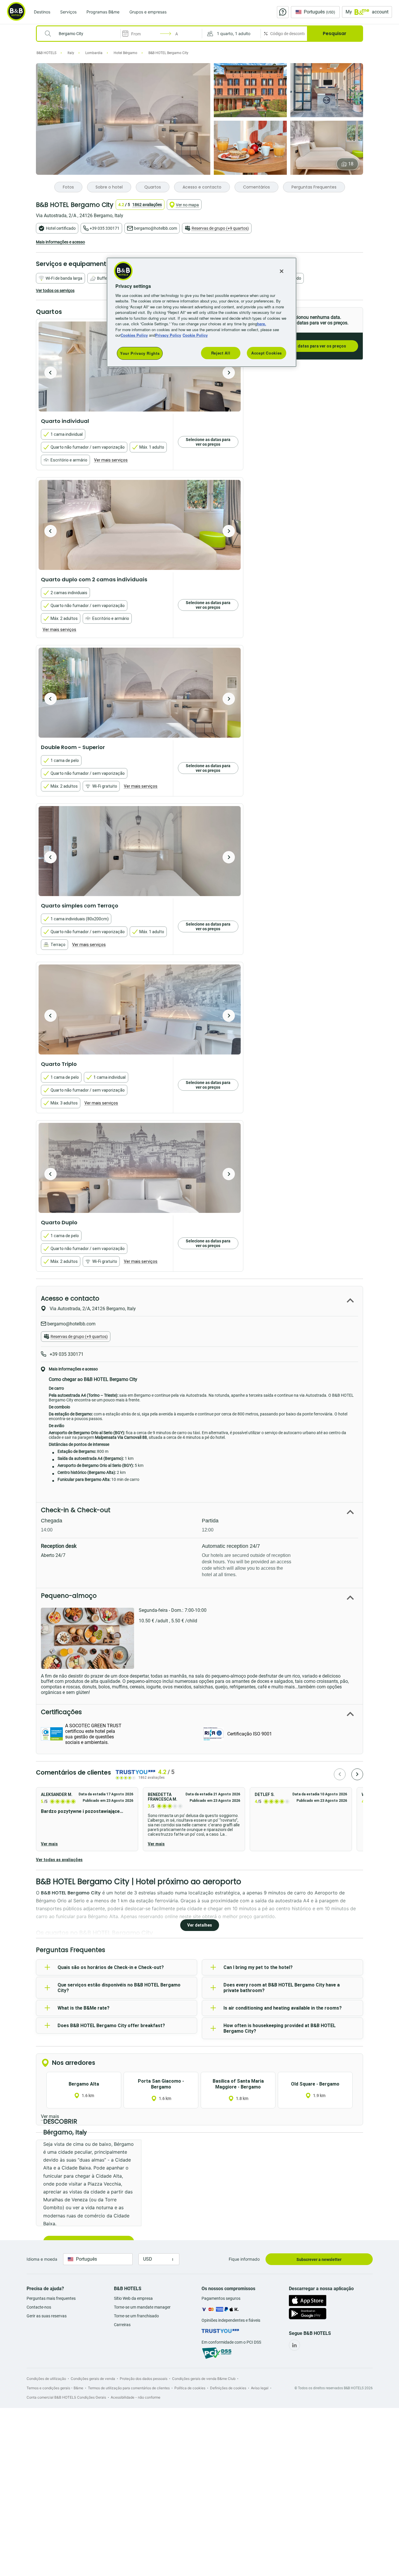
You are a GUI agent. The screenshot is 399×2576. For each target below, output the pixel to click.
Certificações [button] (61, 1712)
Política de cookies (190, 2388)
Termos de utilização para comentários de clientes (129, 2388)
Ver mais (49, 1844)
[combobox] (82, 34)
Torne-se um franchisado (136, 2316)
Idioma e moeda (42, 2259)
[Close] (282, 271)
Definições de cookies (228, 2388)
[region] (202, 312)
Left (51, 373)
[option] (140, 525)
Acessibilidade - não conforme (136, 2397)
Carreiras (122, 2325)
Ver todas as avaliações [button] (59, 1860)
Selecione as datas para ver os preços (309, 346)
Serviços (68, 12)
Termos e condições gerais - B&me (55, 2388)
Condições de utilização (46, 2379)
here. (262, 324)
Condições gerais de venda (93, 2379)
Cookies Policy (134, 335)
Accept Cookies (267, 353)
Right (229, 373)
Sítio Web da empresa (133, 2298)
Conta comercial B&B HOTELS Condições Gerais (66, 2397)
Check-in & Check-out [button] (76, 1510)
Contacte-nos (39, 2307)
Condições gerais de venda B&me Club (204, 2379)
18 (351, 164)
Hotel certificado (61, 228)
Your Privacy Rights (140, 353)
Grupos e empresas (148, 12)
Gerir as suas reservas (47, 2316)
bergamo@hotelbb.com (156, 228)
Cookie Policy (195, 335)
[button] (231, 34)
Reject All (221, 353)
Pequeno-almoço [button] (69, 1596)
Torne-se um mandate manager (142, 2307)
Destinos (42, 12)
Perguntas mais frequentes (51, 2298)
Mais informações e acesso (60, 242)
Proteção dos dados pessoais (144, 2379)
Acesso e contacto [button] (70, 1298)
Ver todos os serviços (55, 291)
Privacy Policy (168, 335)
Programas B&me (103, 12)
